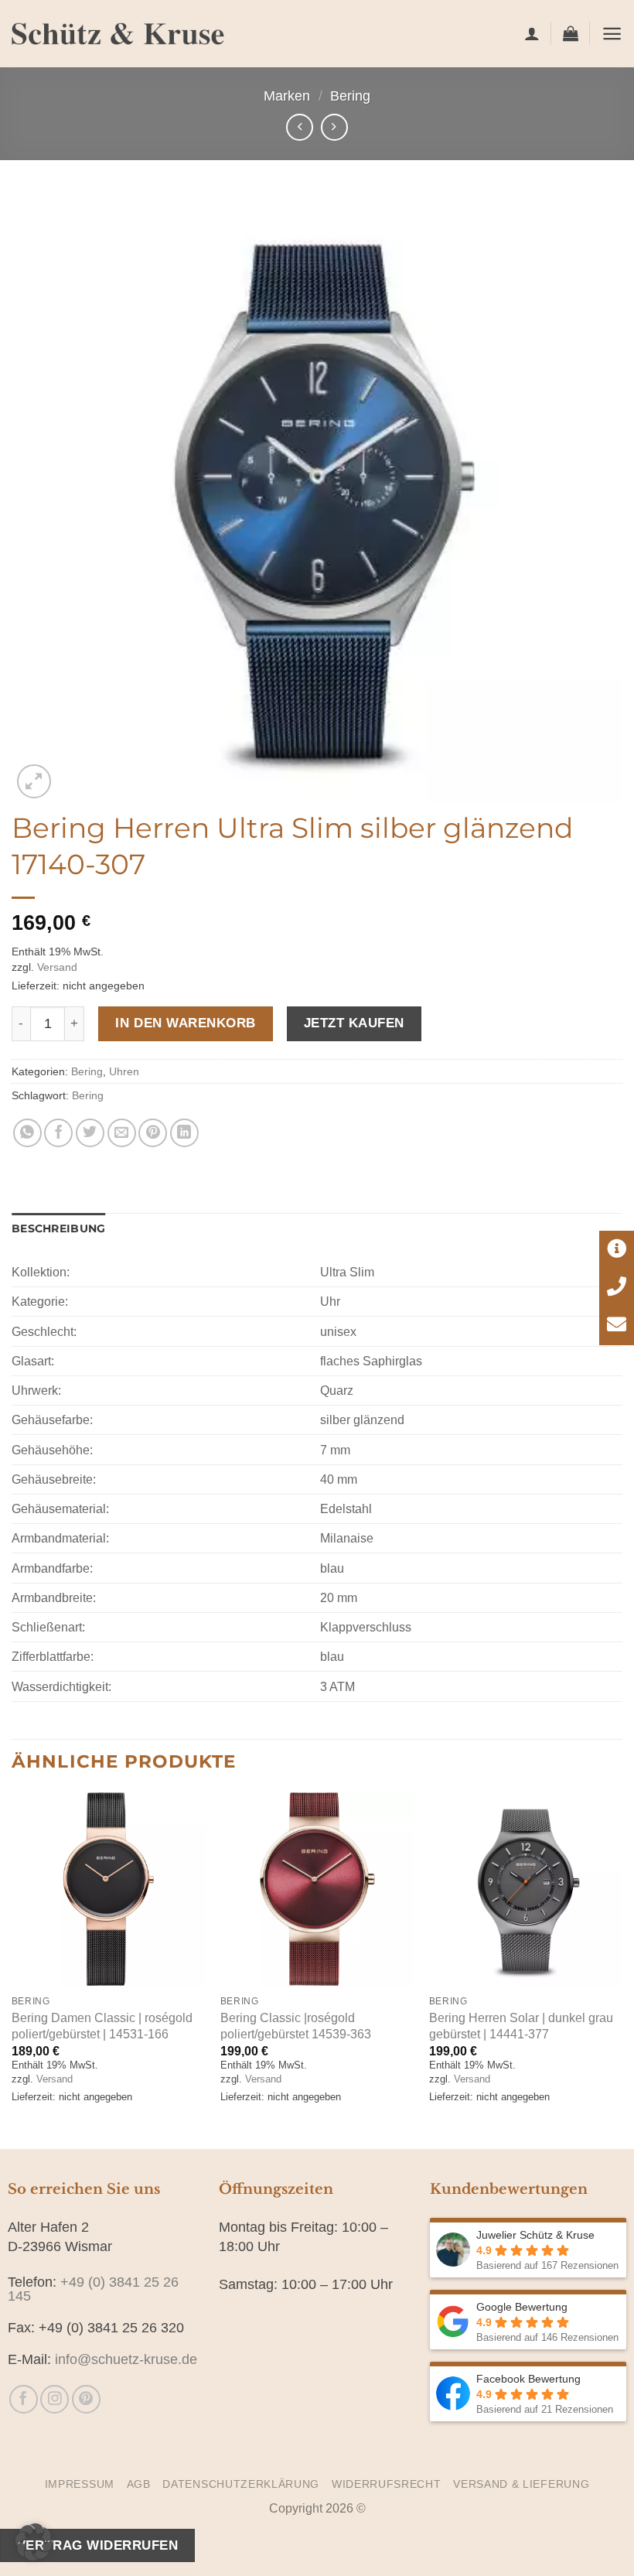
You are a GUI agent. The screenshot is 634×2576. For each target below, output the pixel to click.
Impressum (80, 2484)
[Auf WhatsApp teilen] (27, 1133)
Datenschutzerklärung (241, 2484)
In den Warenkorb (185, 1023)
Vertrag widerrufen (97, 2545)
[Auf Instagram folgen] (55, 2399)
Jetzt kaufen (354, 1023)
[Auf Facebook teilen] (58, 1133)
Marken (287, 96)
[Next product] (300, 127)
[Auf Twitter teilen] (90, 1133)
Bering (350, 96)
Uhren (124, 1071)
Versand (57, 967)
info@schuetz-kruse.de (126, 2359)
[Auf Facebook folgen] (24, 2399)
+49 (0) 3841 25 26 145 (93, 2289)
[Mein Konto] (532, 33)
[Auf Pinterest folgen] (86, 2399)
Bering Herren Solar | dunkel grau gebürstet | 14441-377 (521, 2026)
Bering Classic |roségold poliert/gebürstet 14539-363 (296, 2026)
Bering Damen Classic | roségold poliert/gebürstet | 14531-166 (102, 2026)
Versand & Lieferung (521, 2484)
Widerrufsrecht (387, 2484)
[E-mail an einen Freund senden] (122, 1133)
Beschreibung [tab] (58, 1228)
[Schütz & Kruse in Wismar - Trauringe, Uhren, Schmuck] (118, 34)
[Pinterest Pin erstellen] (153, 1133)
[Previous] (12, 1969)
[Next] (622, 1969)
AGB (139, 2484)
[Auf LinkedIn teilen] (184, 1133)
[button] (571, 33)
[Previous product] (334, 127)
